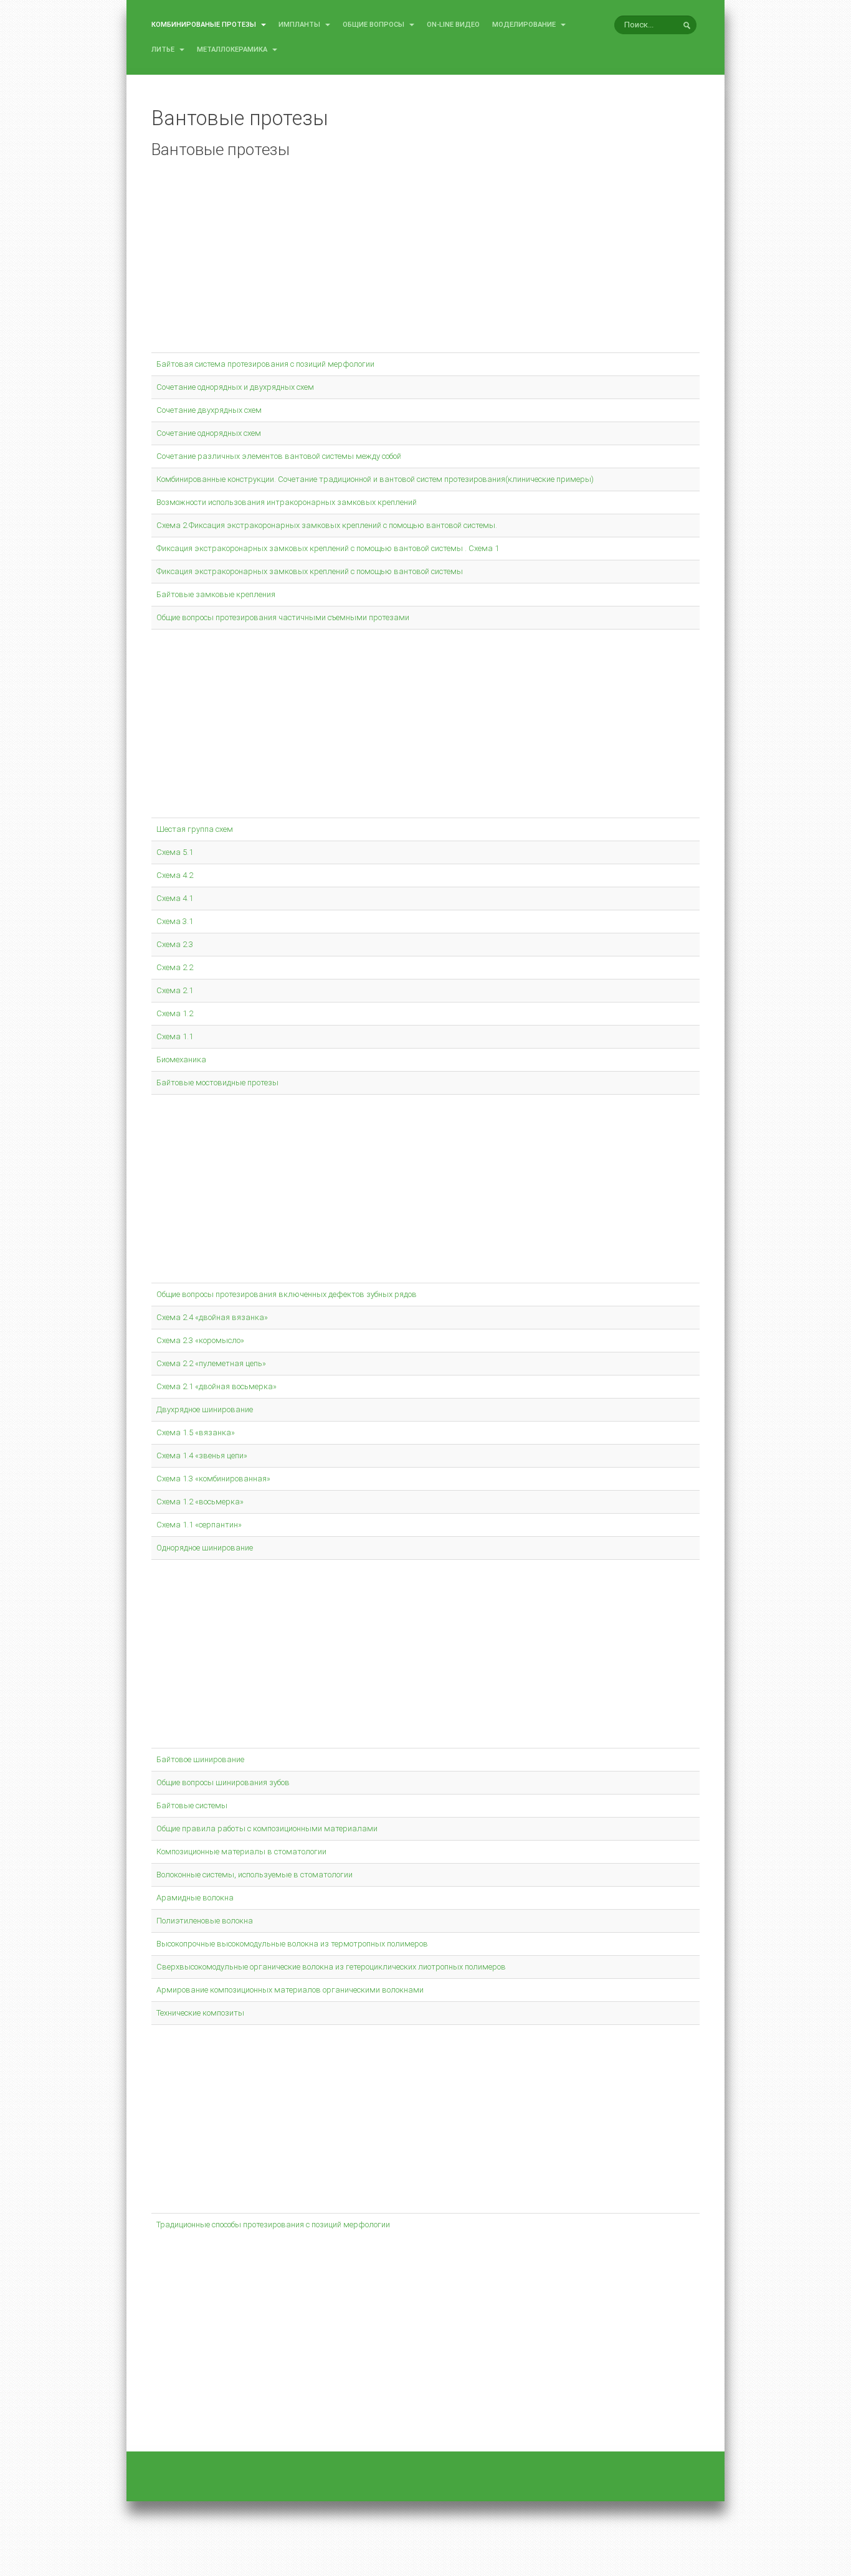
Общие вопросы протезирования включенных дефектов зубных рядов (287, 1294)
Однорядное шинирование (205, 1548)
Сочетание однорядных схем (209, 433)
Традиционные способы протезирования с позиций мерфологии (273, 2225)
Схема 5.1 (175, 852)
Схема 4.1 (175, 898)
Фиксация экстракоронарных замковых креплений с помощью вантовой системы (310, 571)
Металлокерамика (233, 50)
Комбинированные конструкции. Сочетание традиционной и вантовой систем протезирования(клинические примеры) (375, 479)
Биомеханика (181, 1059)
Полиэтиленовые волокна (205, 1921)
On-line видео (453, 25)
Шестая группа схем (195, 829)
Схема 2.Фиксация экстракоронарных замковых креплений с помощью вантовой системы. (327, 525)
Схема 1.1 (175, 1036)
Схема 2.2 (175, 967)
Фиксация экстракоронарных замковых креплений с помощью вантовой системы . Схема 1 (328, 548)
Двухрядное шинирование (205, 1409)
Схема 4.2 (175, 875)
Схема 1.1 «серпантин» (199, 1525)
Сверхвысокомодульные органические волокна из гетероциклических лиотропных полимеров (331, 1967)
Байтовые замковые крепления (216, 594)
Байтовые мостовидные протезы (217, 1083)
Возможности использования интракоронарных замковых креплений (287, 502)
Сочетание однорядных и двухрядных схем (235, 387)
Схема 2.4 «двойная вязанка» (212, 1317)
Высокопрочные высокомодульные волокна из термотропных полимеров (292, 1944)
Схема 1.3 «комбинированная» (213, 1479)
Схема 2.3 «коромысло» (200, 1340)
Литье (164, 50)
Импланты (300, 25)
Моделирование (525, 25)
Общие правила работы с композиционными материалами (267, 1828)
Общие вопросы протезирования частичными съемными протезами (283, 617)
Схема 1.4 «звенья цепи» (202, 1455)
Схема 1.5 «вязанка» (196, 1432)
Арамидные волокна (195, 1898)
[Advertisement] (425, 262)
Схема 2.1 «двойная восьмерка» (216, 1386)
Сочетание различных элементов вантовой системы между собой (279, 456)
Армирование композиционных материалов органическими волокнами (290, 1990)
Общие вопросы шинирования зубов (223, 1782)
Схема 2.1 (175, 990)
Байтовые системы (192, 1805)
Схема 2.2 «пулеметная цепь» (211, 1363)
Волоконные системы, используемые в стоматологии (254, 1875)
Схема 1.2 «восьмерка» (200, 1502)
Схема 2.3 (175, 944)
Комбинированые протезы (205, 25)
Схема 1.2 (175, 1013)
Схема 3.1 (175, 921)
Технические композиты (200, 2013)
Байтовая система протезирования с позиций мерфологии (265, 364)
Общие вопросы (374, 25)
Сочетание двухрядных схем (209, 410)
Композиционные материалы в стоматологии (241, 1852)
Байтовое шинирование (200, 1759)
